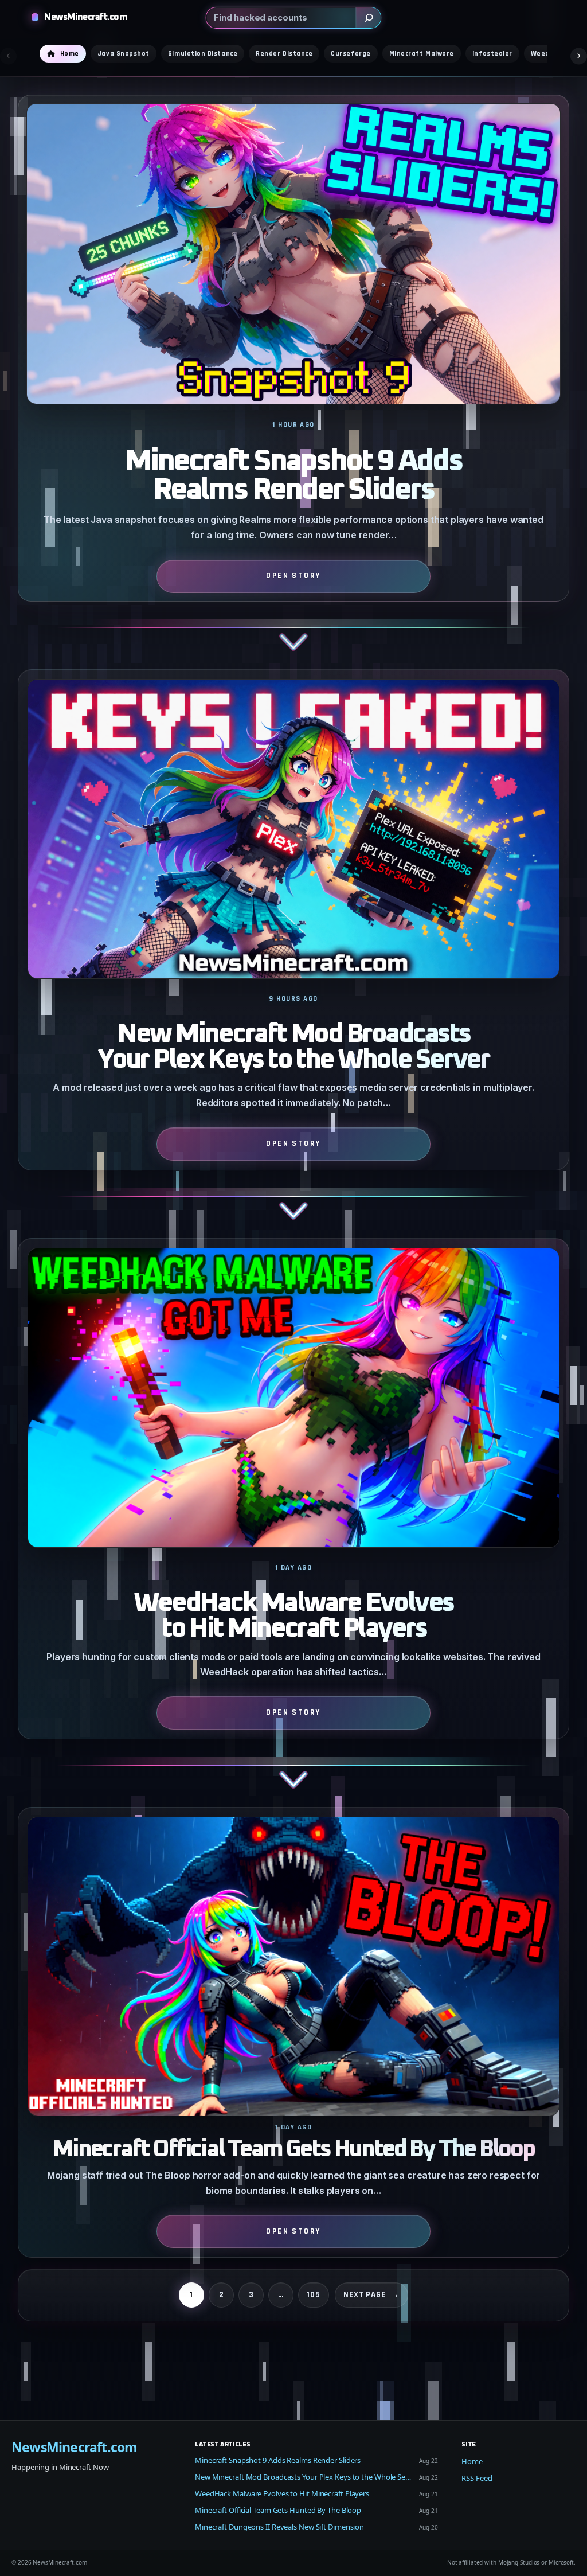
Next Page (371, 2295)
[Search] (369, 18)
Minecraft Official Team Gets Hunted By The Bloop (293, 2150)
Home (472, 2461)
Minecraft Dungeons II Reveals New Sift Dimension (279, 2527)
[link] (294, 382)
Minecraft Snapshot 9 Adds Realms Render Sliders (293, 476)
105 (314, 2295)
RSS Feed (477, 2478)
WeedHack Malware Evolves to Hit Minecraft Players (293, 1616)
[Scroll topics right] (579, 56)
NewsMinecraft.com (86, 17)
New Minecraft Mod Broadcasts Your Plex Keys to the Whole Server (293, 1047)
